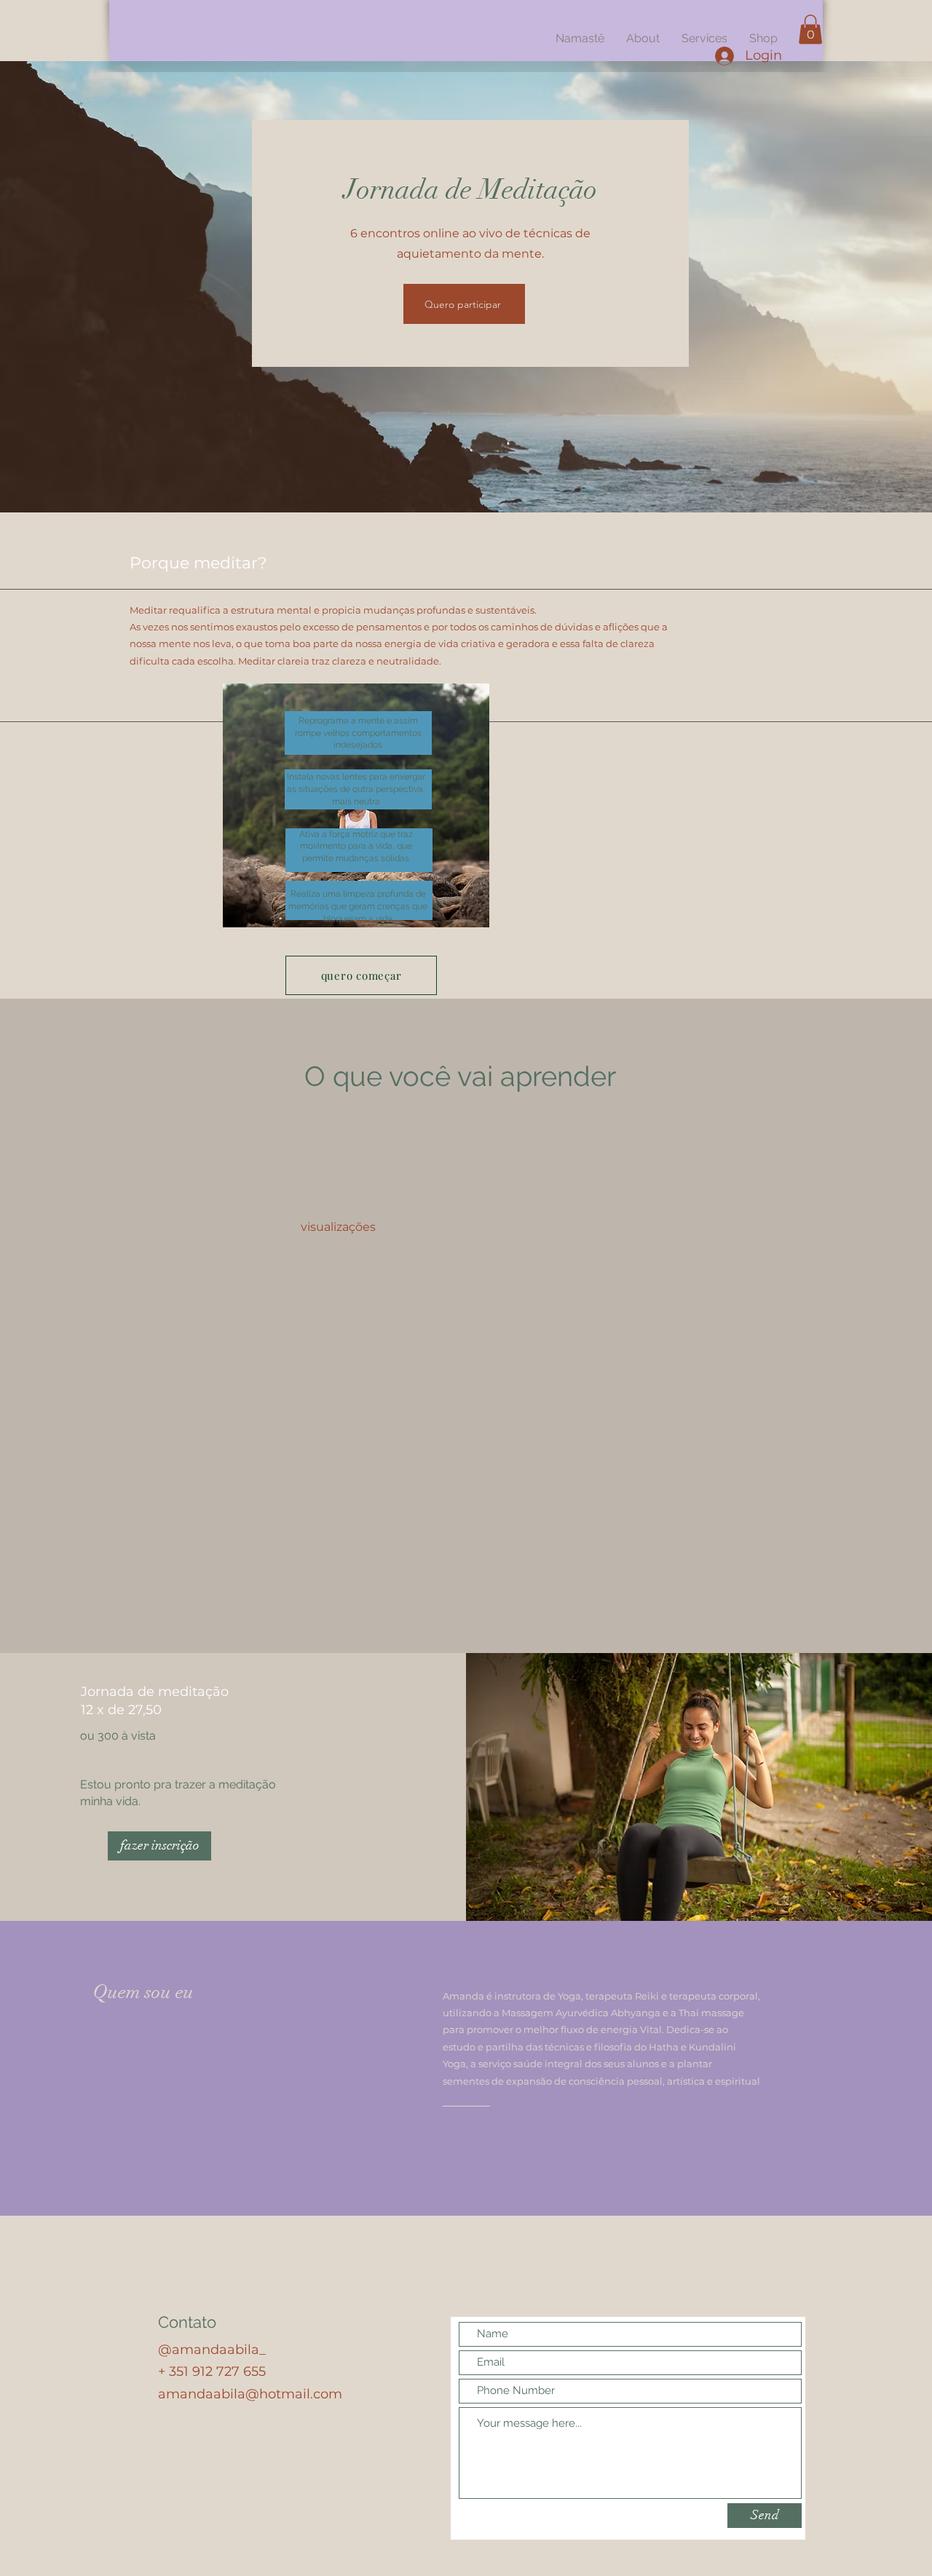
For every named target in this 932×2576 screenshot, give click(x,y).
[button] (810, 29)
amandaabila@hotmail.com (250, 2394)
